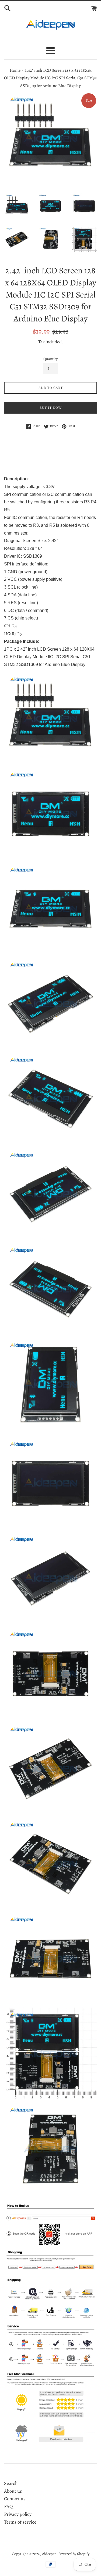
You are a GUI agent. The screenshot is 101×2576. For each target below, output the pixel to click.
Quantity (50, 359)
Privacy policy (18, 2514)
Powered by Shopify (74, 2554)
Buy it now (51, 408)
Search (11, 2483)
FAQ (8, 2506)
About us (13, 2491)
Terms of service (20, 2522)
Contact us (15, 2499)
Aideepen (49, 2554)
